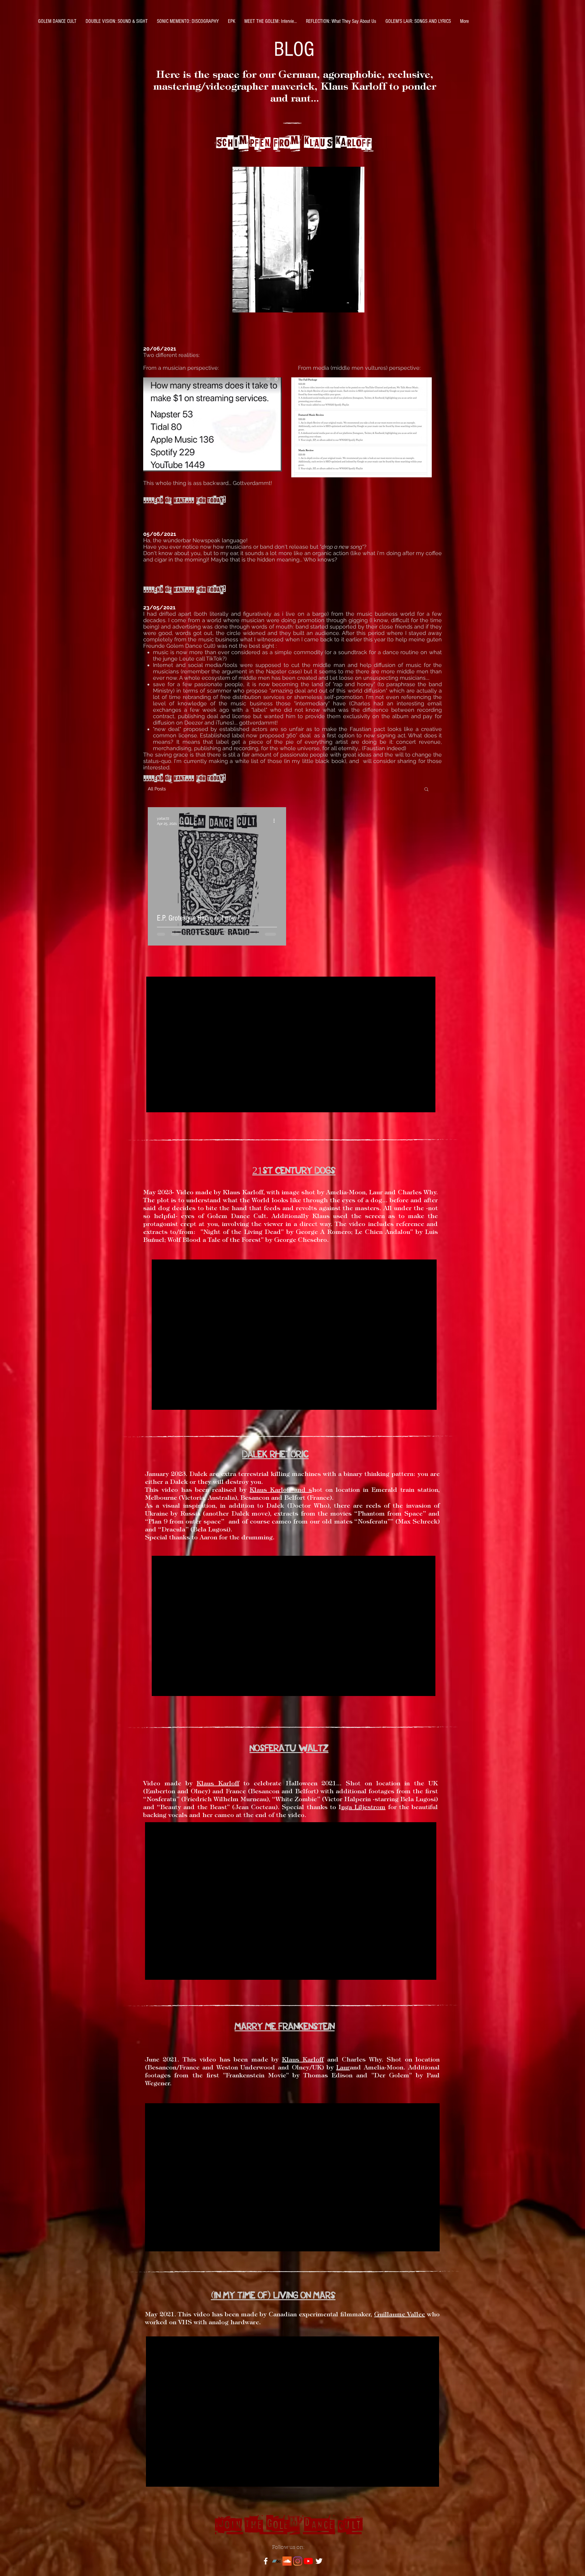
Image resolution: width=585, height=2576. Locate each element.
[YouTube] (308, 2561)
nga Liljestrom (363, 1808)
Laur (343, 2068)
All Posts (157, 789)
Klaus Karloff (270, 1490)
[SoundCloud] (287, 2561)
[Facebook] (266, 2561)
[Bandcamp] (276, 2561)
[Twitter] (319, 2561)
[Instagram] (298, 2561)
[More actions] (276, 821)
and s (301, 1490)
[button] (426, 790)
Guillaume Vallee (400, 2315)
